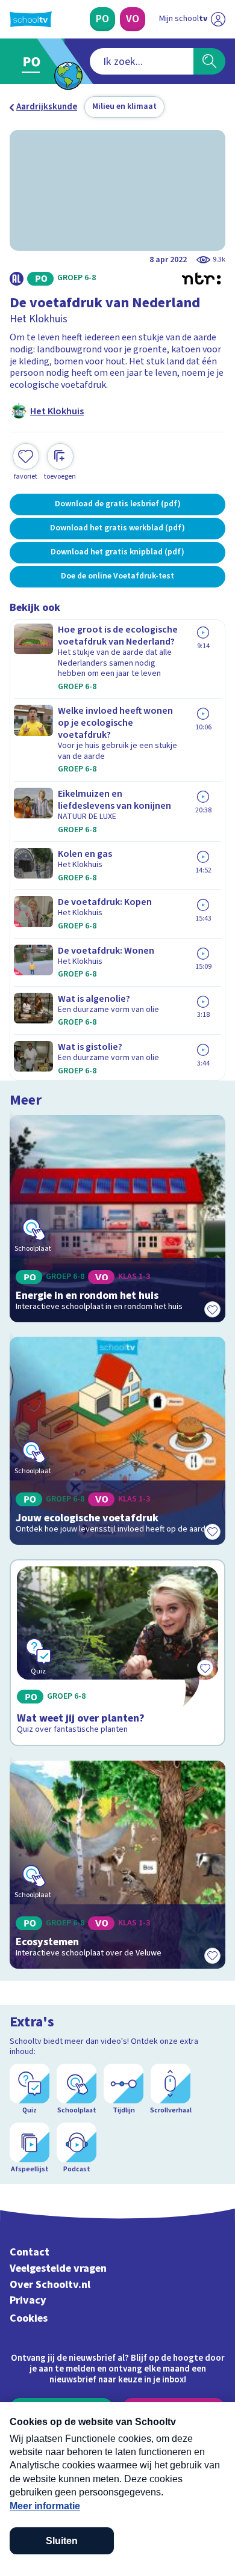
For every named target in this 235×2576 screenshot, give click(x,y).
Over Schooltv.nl (50, 2285)
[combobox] (142, 61)
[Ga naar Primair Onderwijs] (34, 61)
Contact (30, 2252)
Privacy (28, 2300)
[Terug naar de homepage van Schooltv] (31, 19)
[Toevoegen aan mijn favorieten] (212, 1309)
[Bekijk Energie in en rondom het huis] (117, 1219)
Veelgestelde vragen (58, 2268)
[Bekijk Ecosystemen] (117, 1865)
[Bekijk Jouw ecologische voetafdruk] (117, 1441)
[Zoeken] (209, 61)
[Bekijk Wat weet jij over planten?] (117, 1653)
